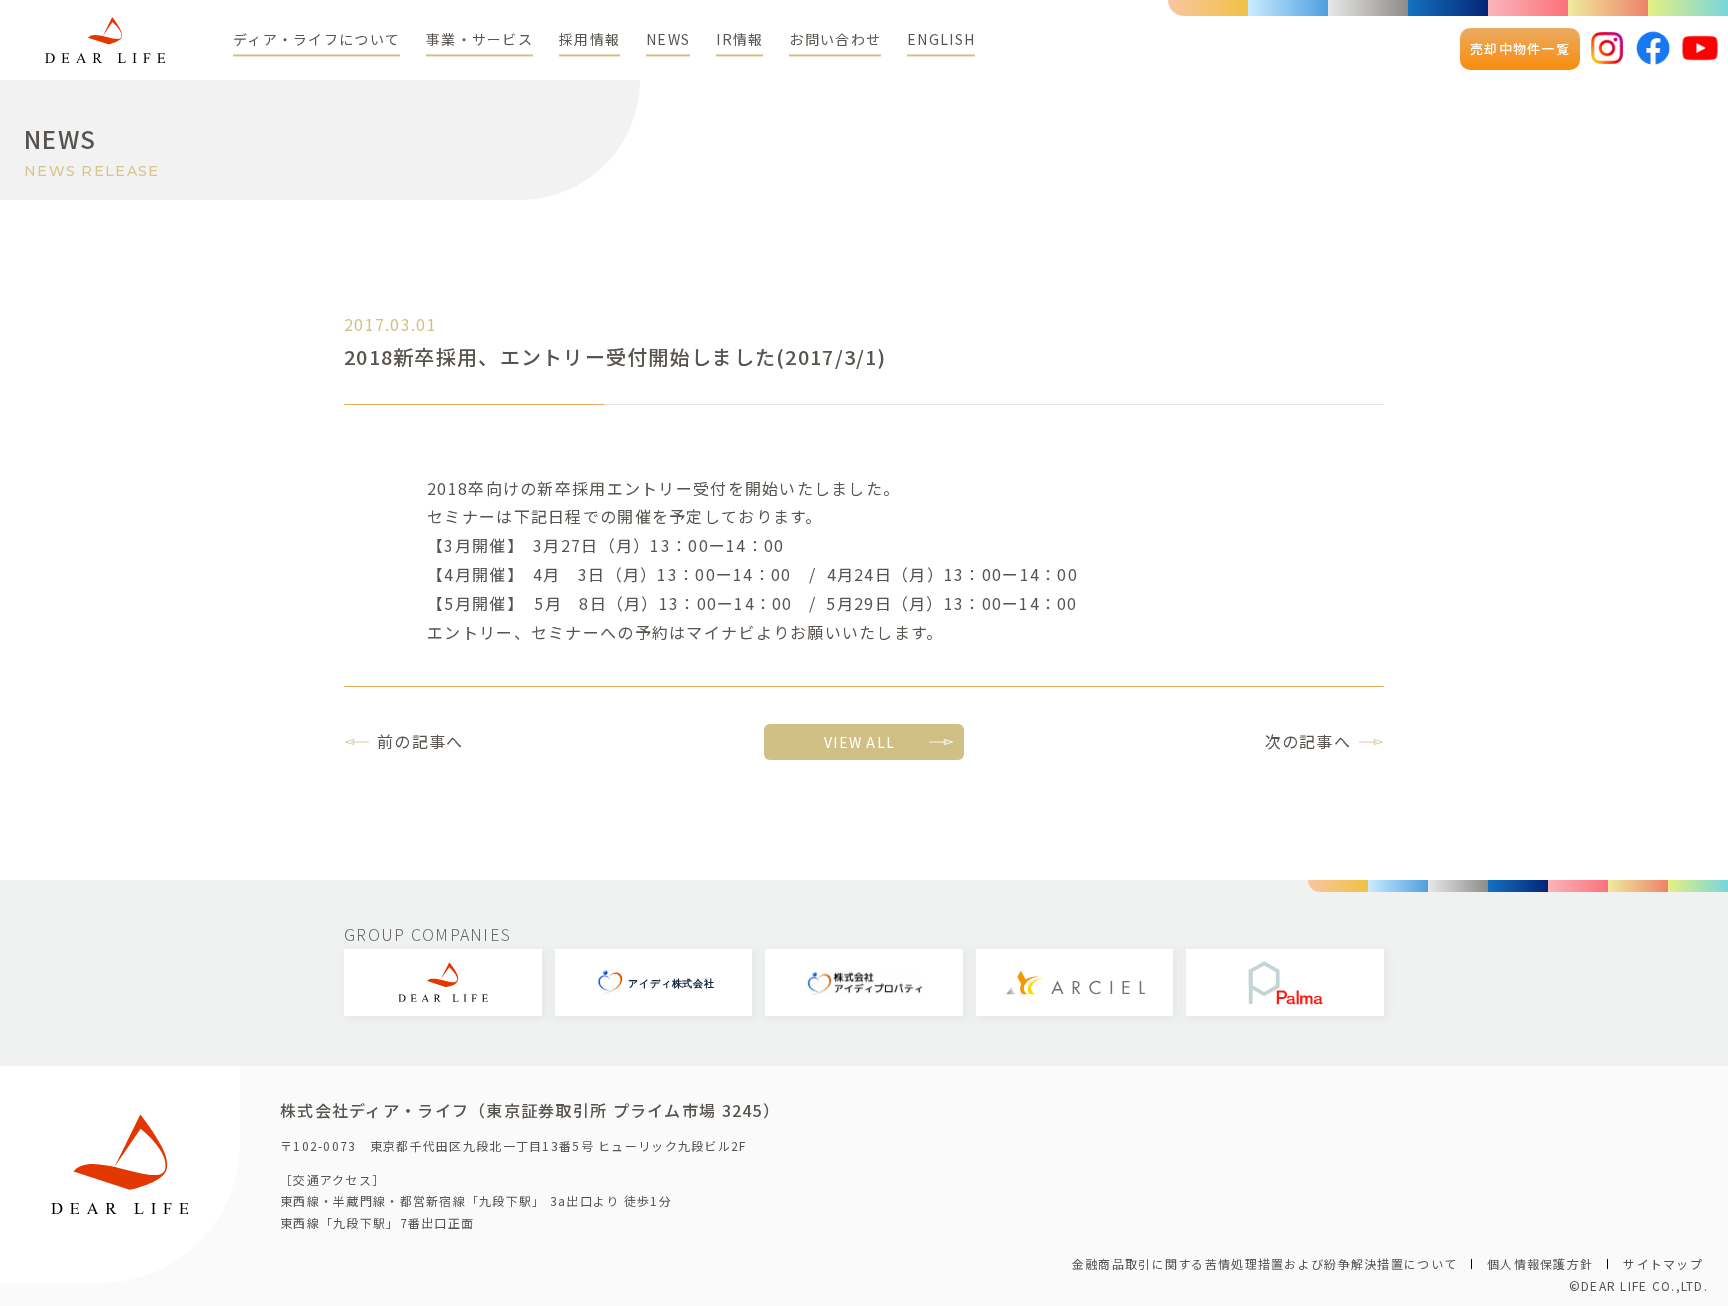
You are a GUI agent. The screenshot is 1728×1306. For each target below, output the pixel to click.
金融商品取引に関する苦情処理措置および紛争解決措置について (1264, 1263)
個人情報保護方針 (1540, 1263)
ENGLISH (941, 39)
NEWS (668, 39)
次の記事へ (1308, 741)
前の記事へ (420, 741)
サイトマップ (1663, 1263)
